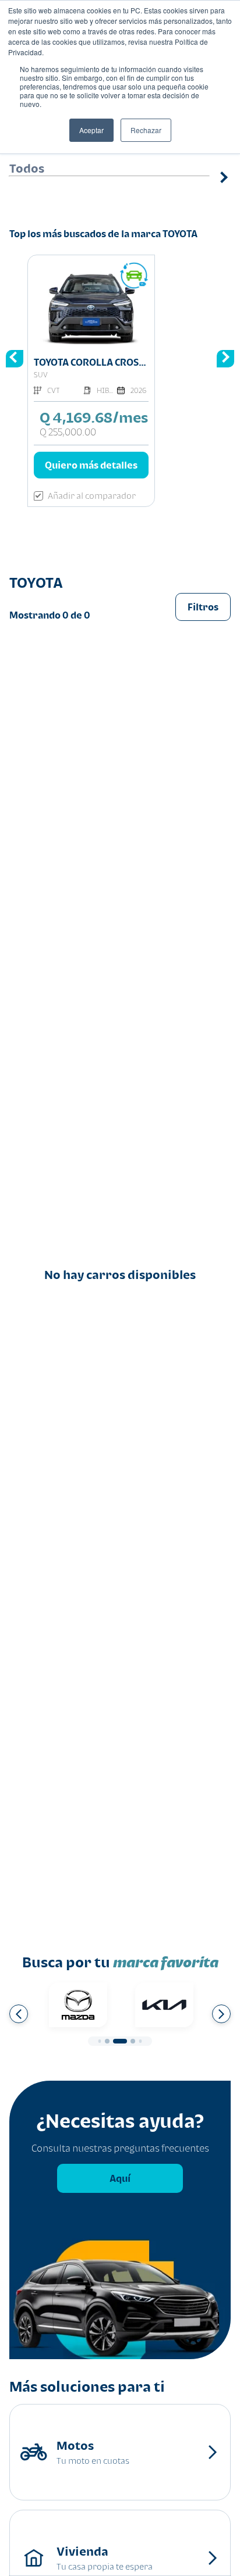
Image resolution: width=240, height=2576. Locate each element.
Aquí (120, 2178)
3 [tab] (100, 2041)
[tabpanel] (78, 2005)
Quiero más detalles (91, 465)
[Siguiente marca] (221, 2014)
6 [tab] (133, 2041)
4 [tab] (107, 2041)
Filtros (203, 607)
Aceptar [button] (91, 130)
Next (222, 196)
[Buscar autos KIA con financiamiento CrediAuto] (164, 2005)
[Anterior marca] (19, 2014)
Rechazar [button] (146, 130)
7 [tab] (141, 2041)
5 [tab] (120, 2041)
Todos (27, 168)
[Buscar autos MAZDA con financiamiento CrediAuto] (78, 2005)
